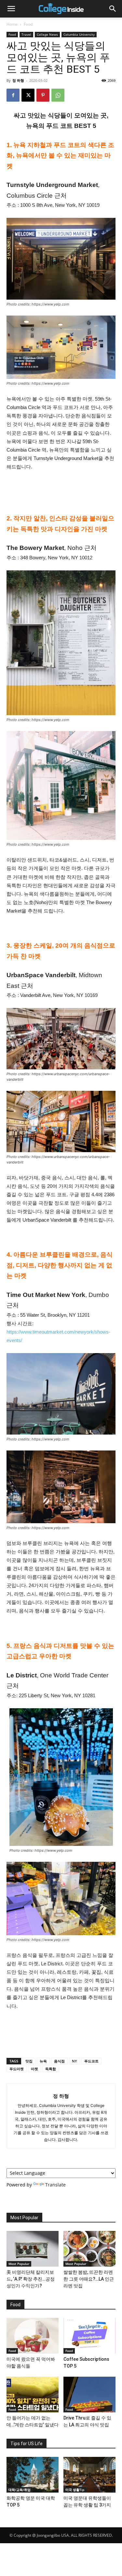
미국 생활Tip (75, 2490)
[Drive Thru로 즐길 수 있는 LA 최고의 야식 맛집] (89, 2395)
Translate (55, 2185)
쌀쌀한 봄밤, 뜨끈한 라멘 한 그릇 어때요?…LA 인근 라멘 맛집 (89, 2279)
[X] (28, 95)
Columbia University (79, 34)
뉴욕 (43, 2061)
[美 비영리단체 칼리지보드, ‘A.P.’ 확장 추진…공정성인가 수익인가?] (33, 2249)
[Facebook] (13, 95)
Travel (26, 34)
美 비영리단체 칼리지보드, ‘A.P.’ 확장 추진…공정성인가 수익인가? (31, 2279)
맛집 (29, 2061)
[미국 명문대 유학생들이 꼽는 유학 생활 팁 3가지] (89, 2475)
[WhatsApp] (58, 95)
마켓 (34, 2069)
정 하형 (18, 80)
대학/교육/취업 (20, 2490)
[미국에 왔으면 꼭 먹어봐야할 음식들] (33, 2336)
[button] (11, 9)
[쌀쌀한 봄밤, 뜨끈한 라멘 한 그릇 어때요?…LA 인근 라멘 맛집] (89, 2249)
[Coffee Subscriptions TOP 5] (89, 2336)
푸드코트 (91, 2061)
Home (12, 24)
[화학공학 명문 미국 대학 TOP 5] (33, 2475)
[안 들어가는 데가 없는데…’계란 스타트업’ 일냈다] (33, 2395)
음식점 (59, 2061)
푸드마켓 (17, 2069)
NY (75, 2061)
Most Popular (19, 2264)
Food (28, 24)
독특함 (51, 2069)
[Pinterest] (43, 95)
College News (47, 34)
